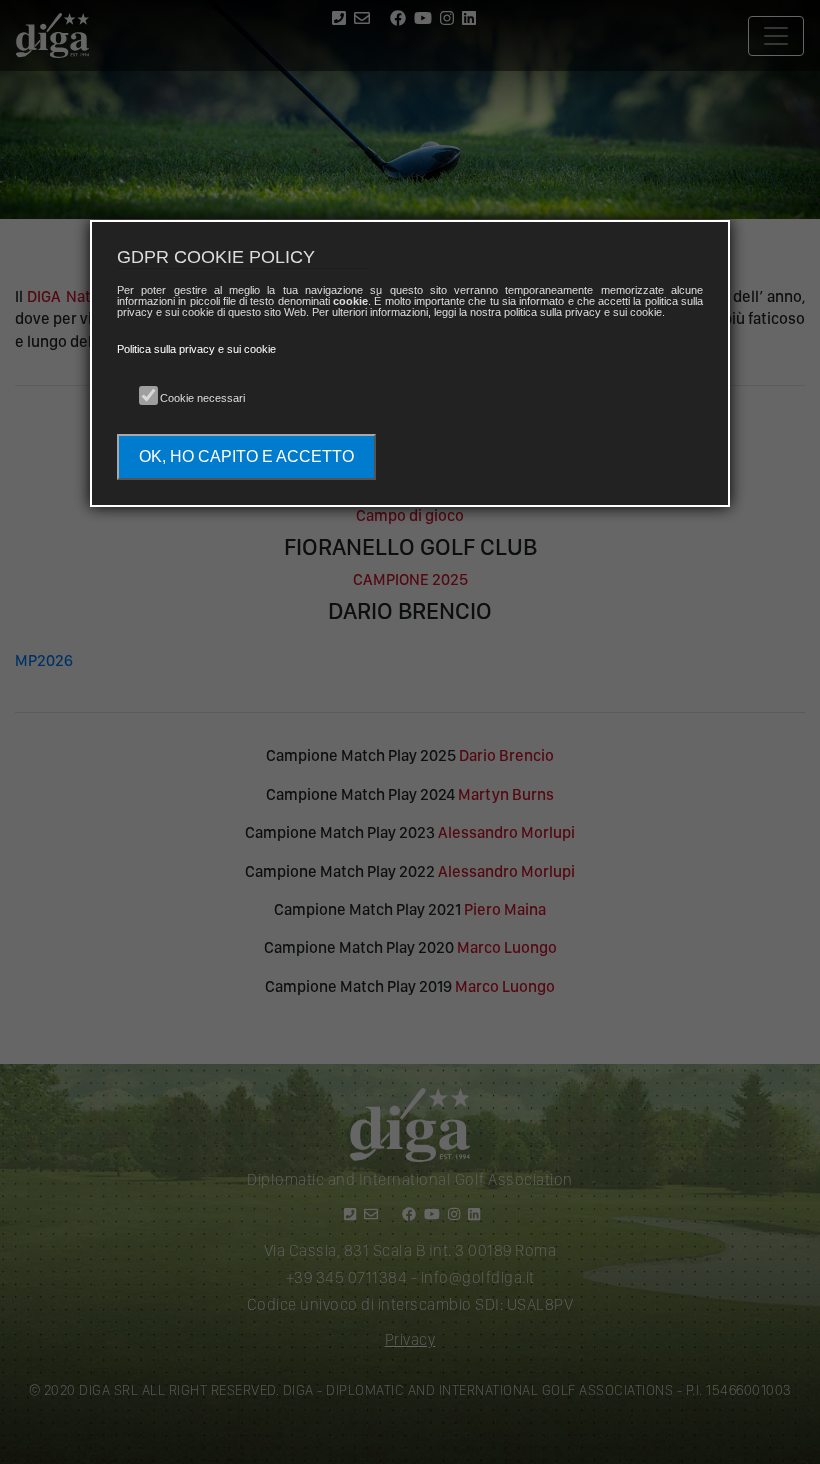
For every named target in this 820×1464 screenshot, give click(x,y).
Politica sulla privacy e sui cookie (196, 349)
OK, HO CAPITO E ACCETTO (246, 456)
